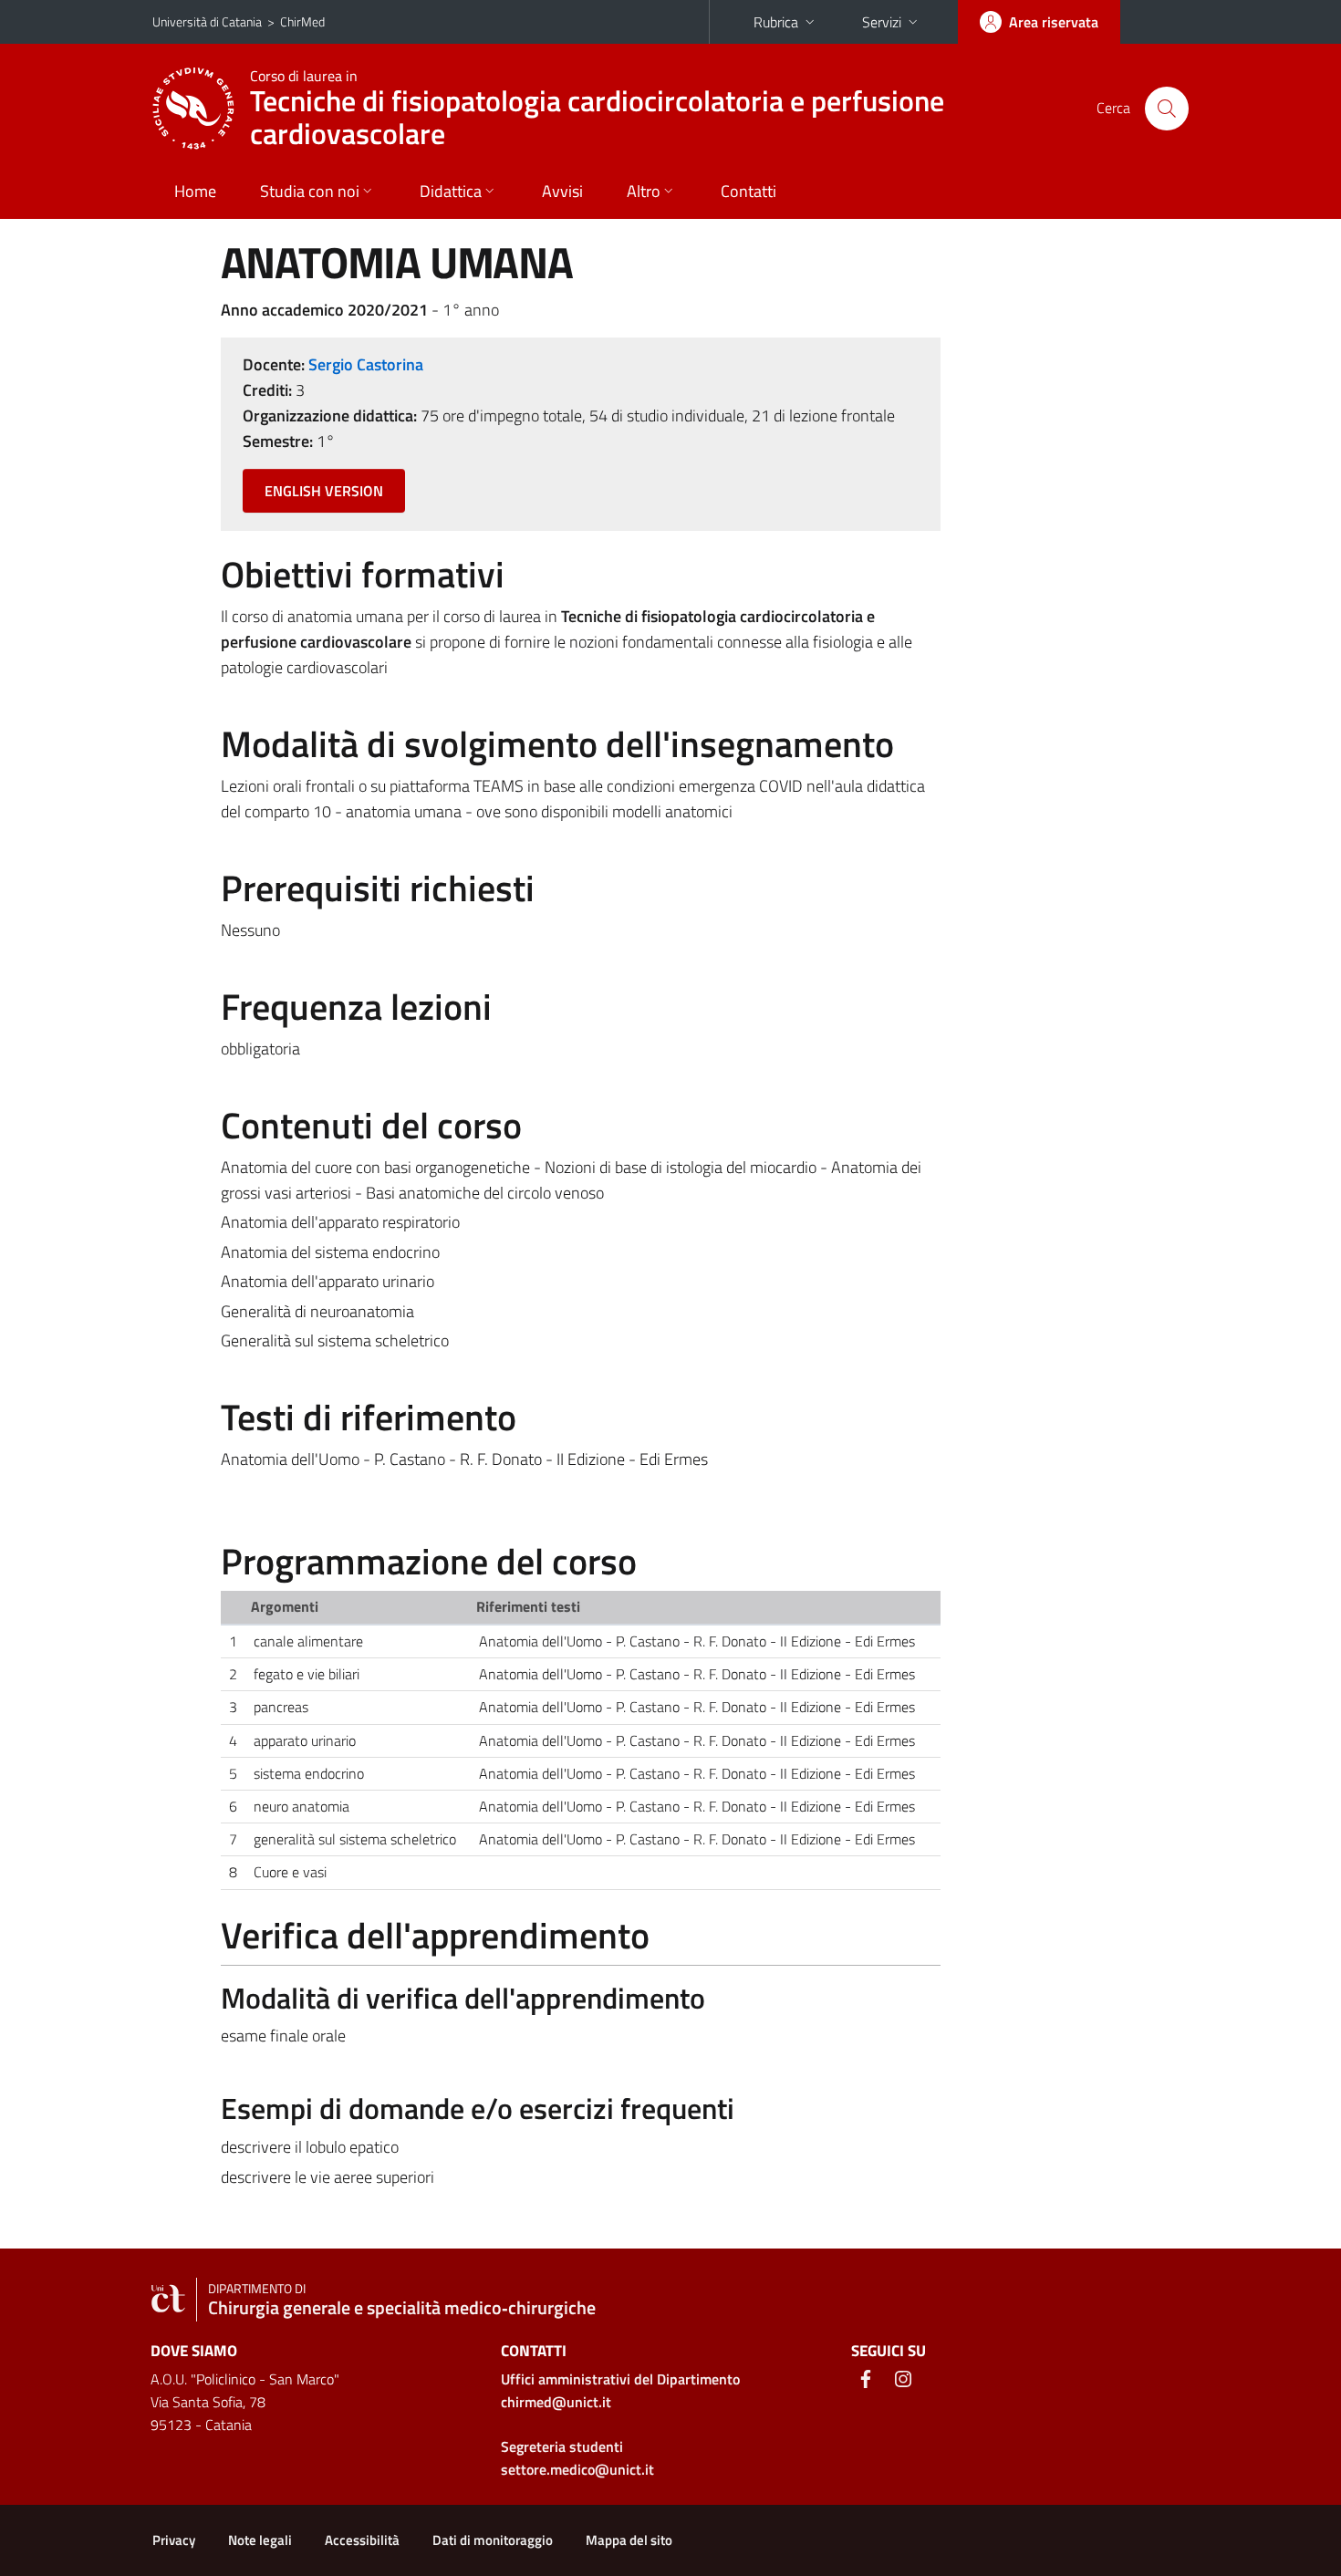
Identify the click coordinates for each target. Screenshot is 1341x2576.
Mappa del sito (629, 2540)
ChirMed (302, 21)
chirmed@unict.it (556, 2402)
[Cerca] (1167, 109)
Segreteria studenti (562, 2446)
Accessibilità (362, 2540)
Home (195, 191)
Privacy (174, 2540)
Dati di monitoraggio (493, 2540)
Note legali (260, 2540)
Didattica (451, 191)
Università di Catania (207, 21)
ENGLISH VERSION (324, 491)
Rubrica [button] (776, 22)
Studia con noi (310, 191)
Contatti (748, 191)
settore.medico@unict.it (577, 2469)
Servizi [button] (882, 22)
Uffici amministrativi (620, 2379)
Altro (644, 191)
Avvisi (562, 191)
